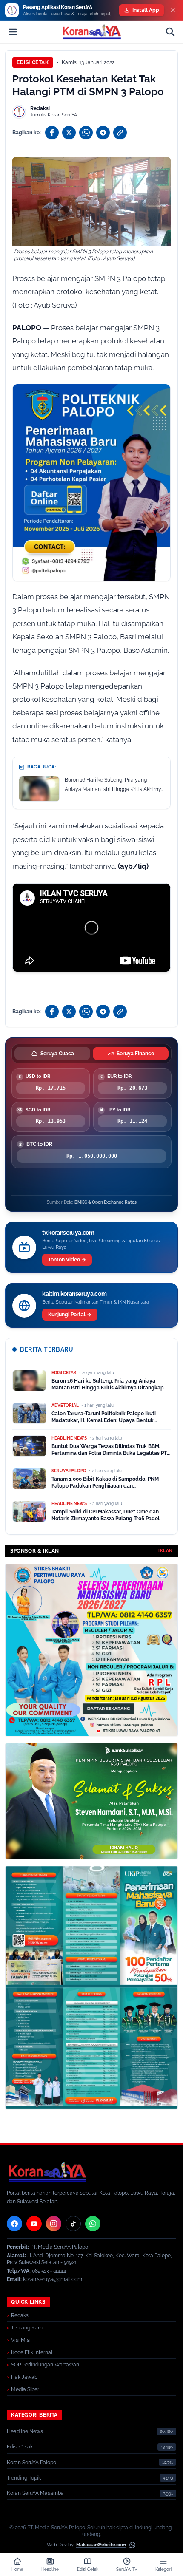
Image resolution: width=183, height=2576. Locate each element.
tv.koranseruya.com (68, 1233)
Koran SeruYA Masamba (35, 2493)
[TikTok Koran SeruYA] (73, 2224)
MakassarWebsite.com (101, 2545)
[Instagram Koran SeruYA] (54, 2224)
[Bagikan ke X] (69, 133)
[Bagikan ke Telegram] (103, 133)
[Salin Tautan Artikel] (120, 133)
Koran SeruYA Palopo (31, 2463)
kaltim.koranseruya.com (74, 1294)
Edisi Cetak (33, 62)
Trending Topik (24, 2478)
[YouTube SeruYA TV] (34, 2224)
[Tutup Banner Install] (173, 10)
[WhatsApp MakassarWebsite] (132, 2545)
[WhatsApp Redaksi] (93, 2224)
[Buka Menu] (13, 32)
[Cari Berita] (170, 32)
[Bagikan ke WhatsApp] (86, 133)
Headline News (25, 2431)
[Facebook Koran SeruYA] (14, 2224)
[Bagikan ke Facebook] (52, 133)
